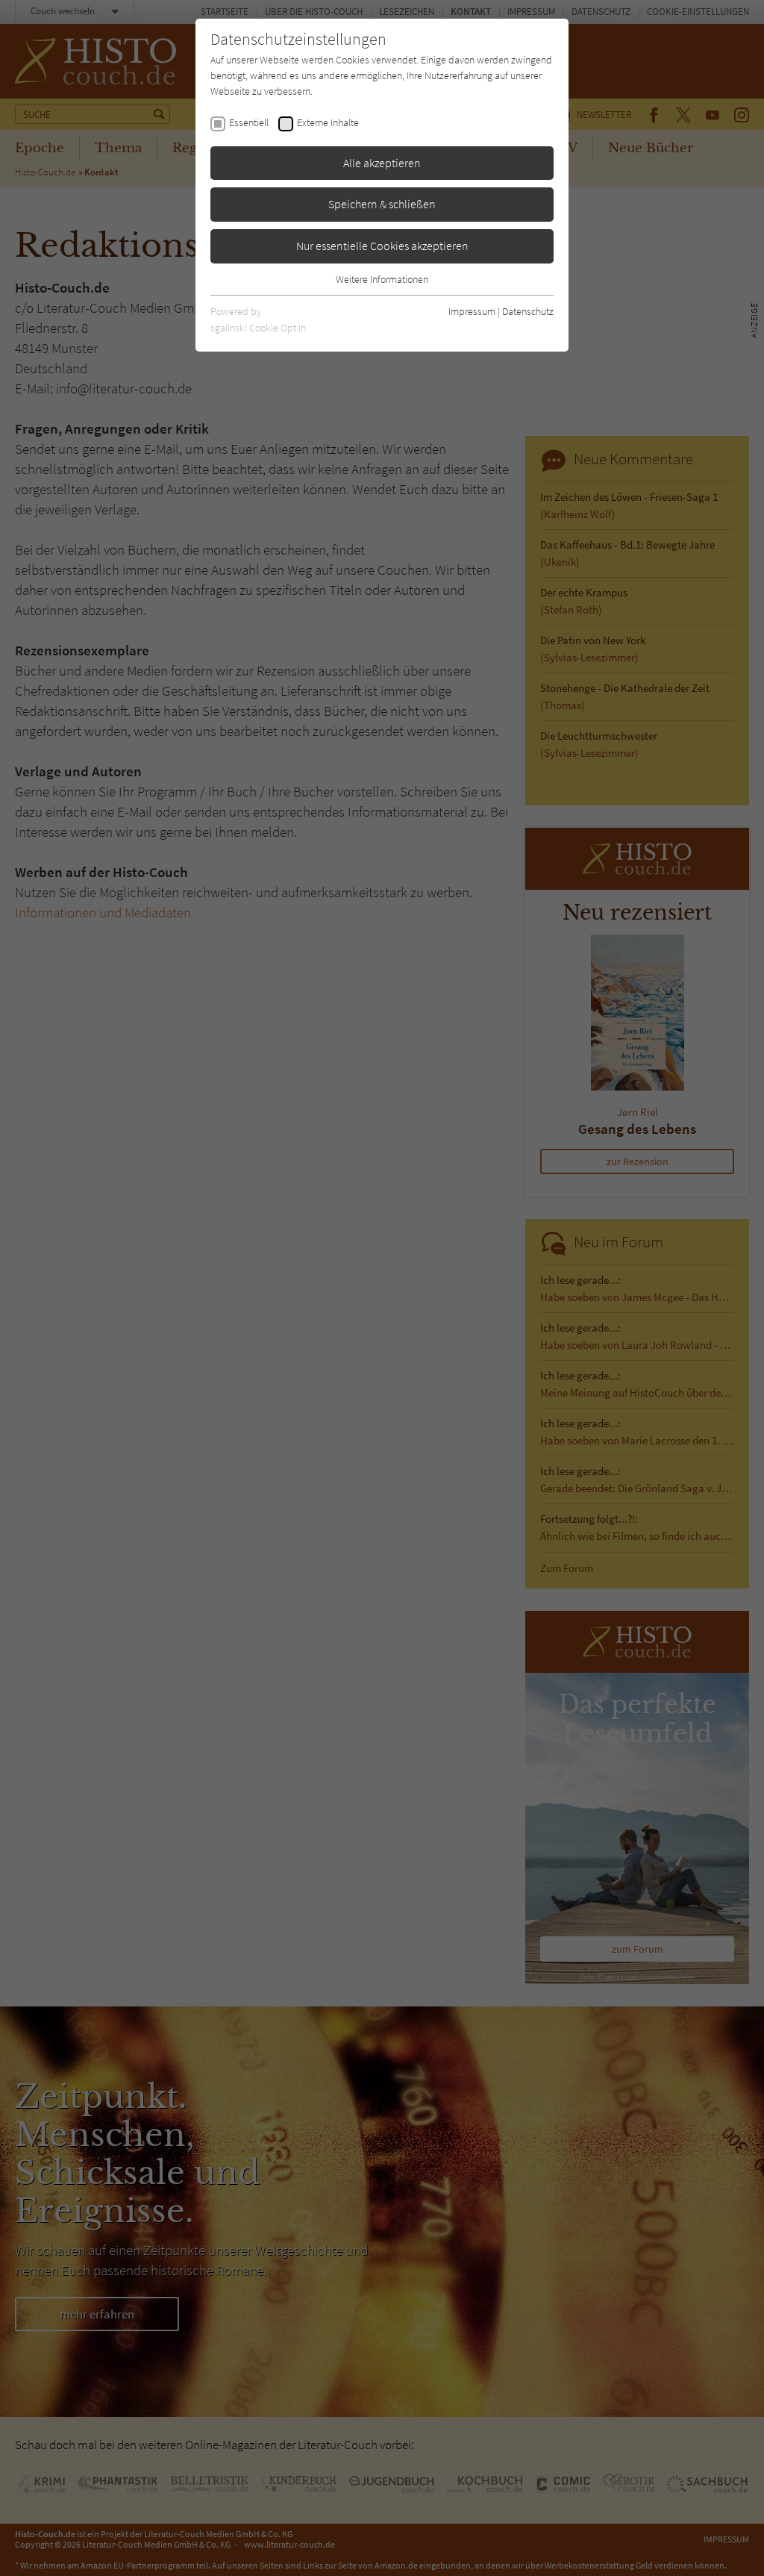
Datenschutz (528, 311)
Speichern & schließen (382, 204)
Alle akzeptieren (382, 163)
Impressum (472, 311)
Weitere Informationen (382, 279)
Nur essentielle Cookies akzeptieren (382, 246)
